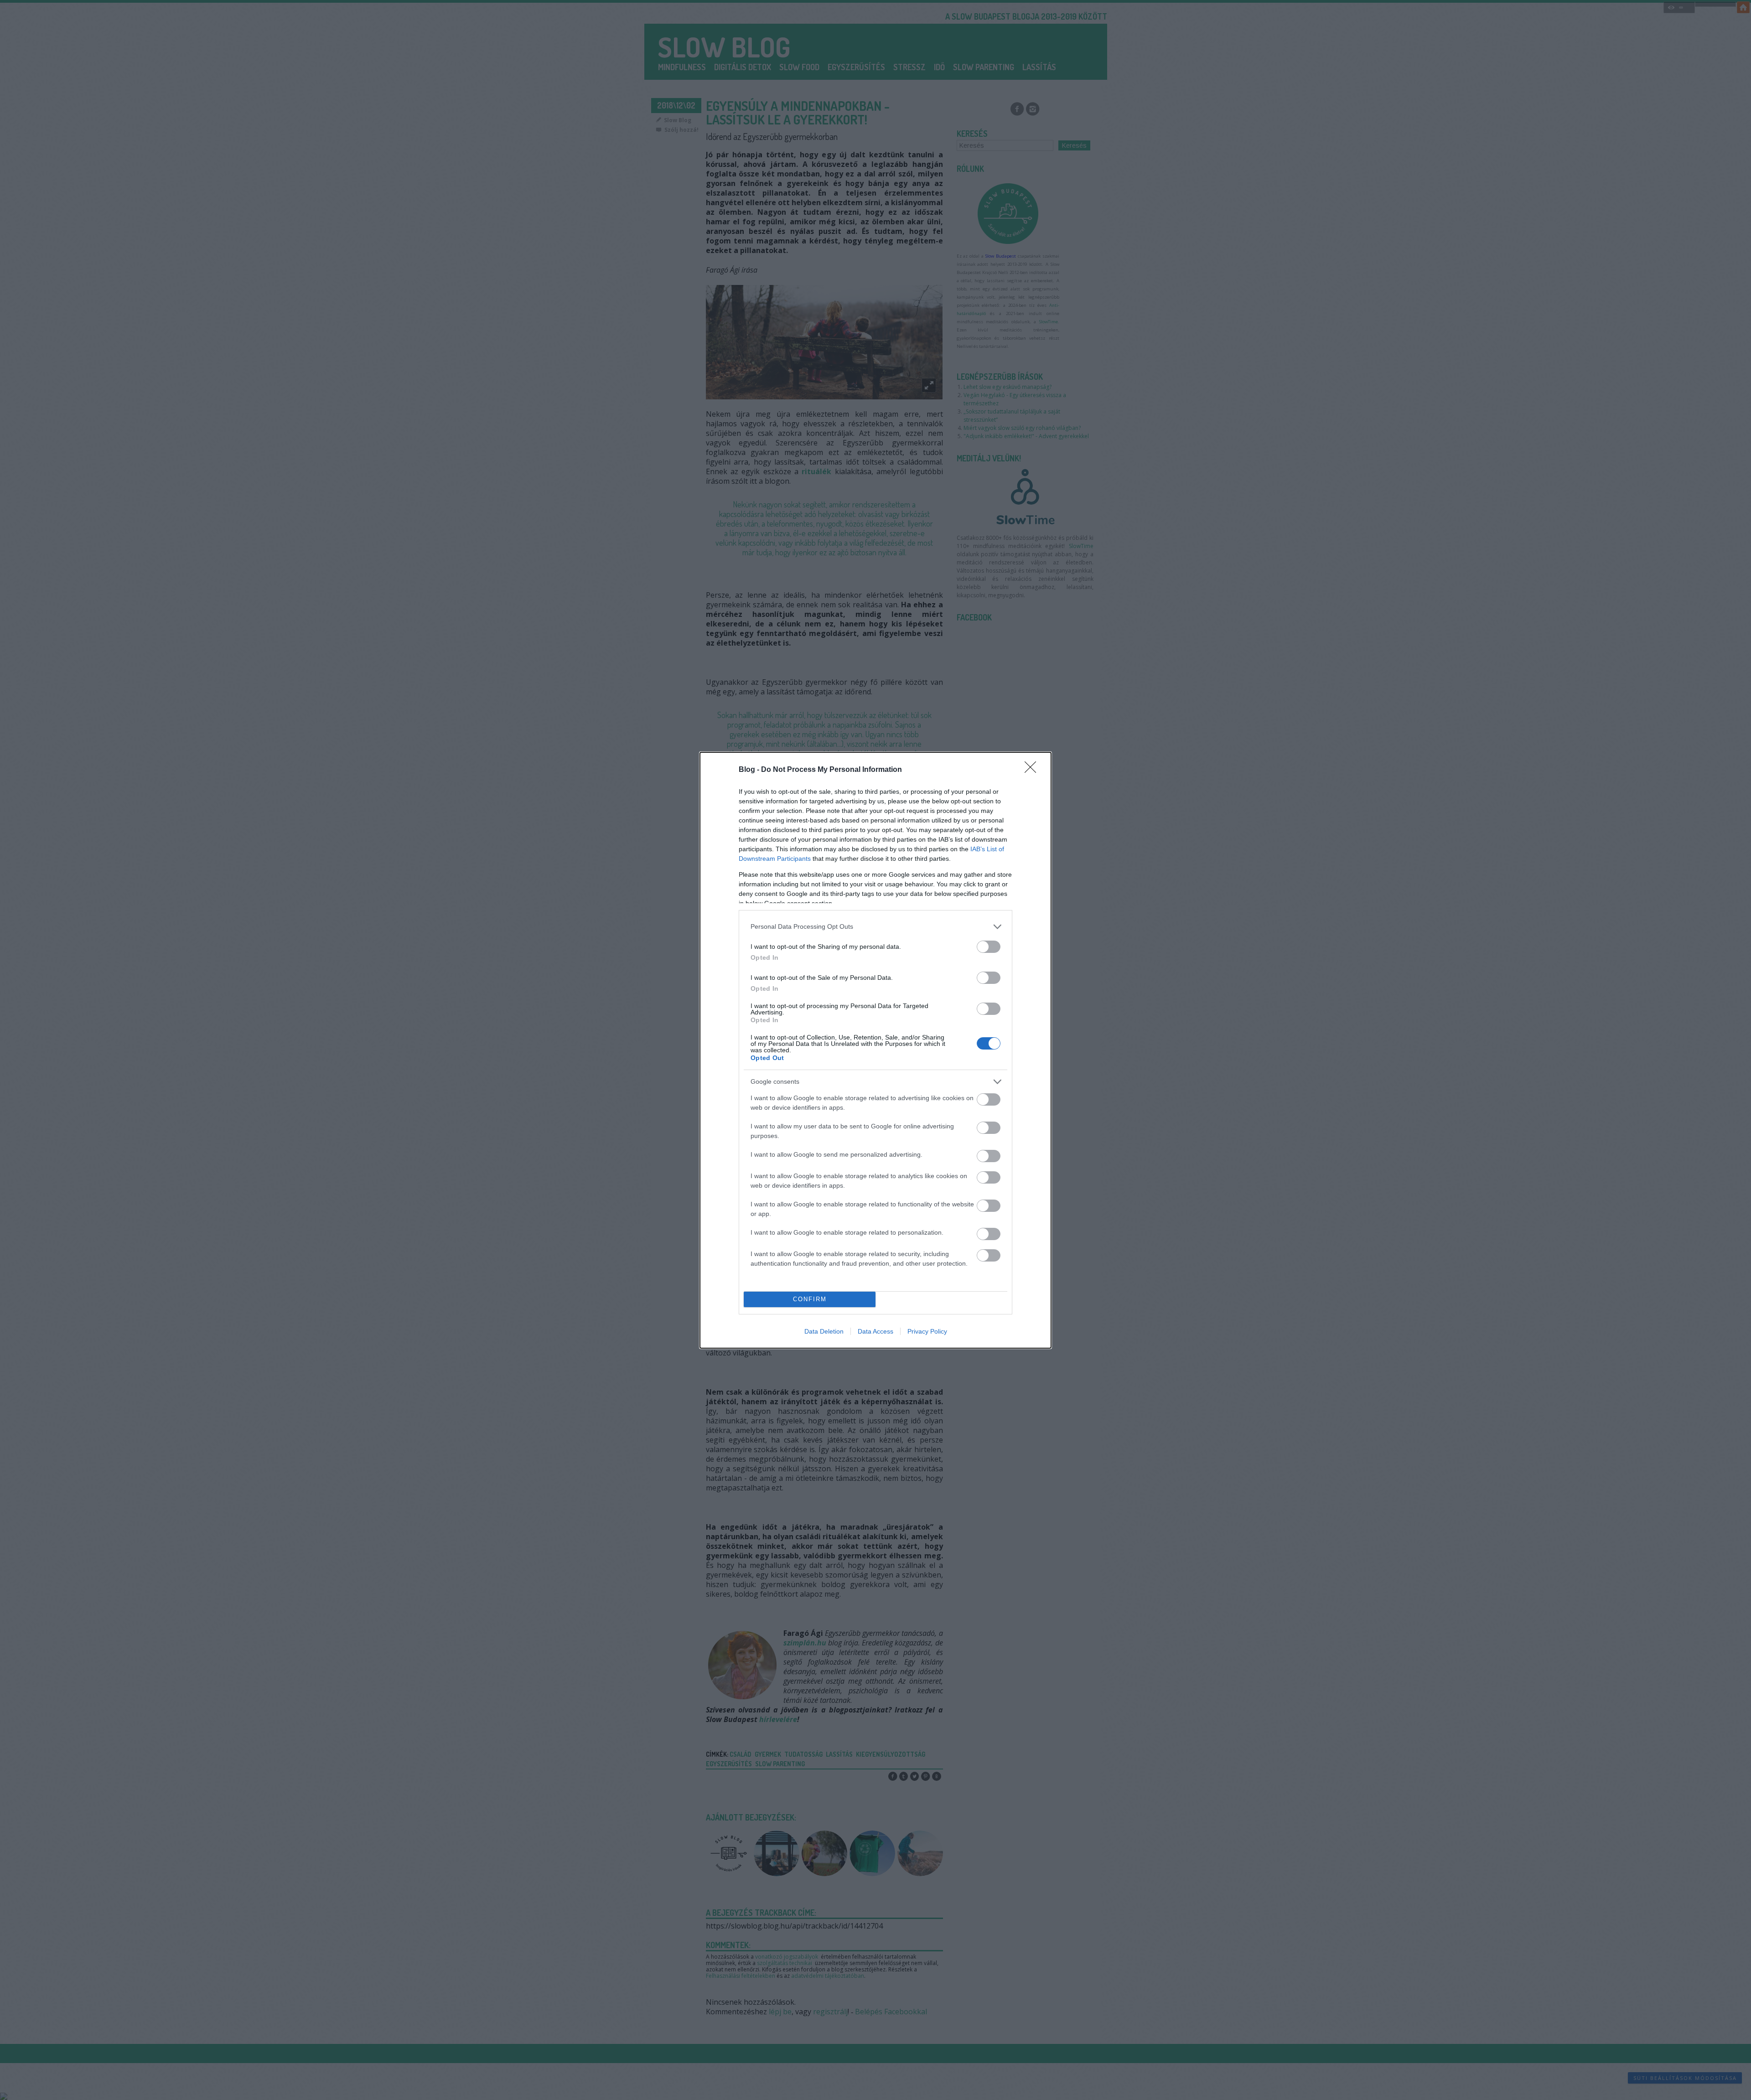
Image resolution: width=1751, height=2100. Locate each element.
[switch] (989, 947)
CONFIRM (810, 1299)
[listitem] (875, 927)
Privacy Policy (927, 1331)
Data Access (875, 1331)
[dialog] (875, 1050)
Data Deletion (824, 1331)
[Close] (1033, 770)
